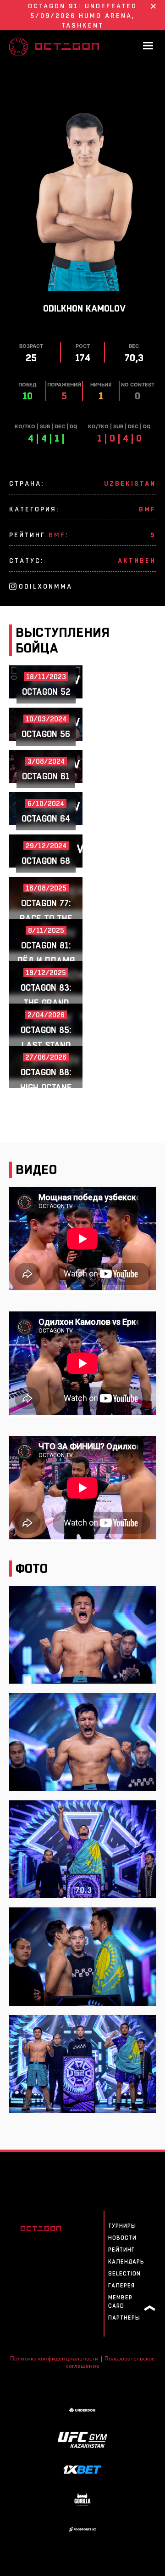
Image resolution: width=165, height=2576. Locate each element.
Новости (122, 2238)
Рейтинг (121, 2250)
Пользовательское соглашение (111, 2362)
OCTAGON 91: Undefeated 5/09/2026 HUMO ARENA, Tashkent (82, 16)
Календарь (126, 2262)
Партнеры (124, 2318)
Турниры (122, 2226)
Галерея (121, 2286)
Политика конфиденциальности (54, 2358)
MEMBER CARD (120, 2302)
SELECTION (124, 2274)
